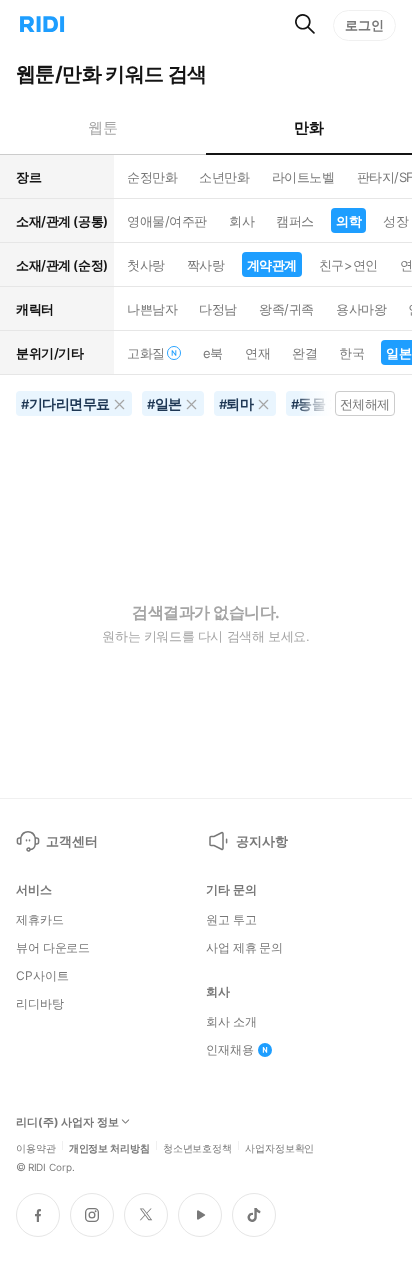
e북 (213, 353)
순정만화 (152, 177)
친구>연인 (348, 265)
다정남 (218, 309)
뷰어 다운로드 (53, 948)
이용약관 (36, 1147)
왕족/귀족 (286, 309)
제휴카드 (40, 920)
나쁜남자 (152, 309)
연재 (257, 353)
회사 (241, 221)
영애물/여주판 (167, 221)
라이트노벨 (303, 177)
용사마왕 (361, 309)
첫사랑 (146, 265)
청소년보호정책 (197, 1147)
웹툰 (102, 127)
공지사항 (261, 841)
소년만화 (224, 177)
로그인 (364, 25)
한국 (351, 353)
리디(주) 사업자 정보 (67, 1122)
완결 (304, 353)
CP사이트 (42, 976)
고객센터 (71, 841)
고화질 (146, 353)
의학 (348, 221)
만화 (308, 127)
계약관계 (272, 265)
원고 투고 (231, 920)
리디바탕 (40, 1004)
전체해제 (365, 404)
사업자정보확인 (279, 1147)
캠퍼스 (295, 221)
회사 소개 (231, 1022)
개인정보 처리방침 (109, 1147)
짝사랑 (206, 265)
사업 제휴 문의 (244, 948)
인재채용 (230, 1050)
